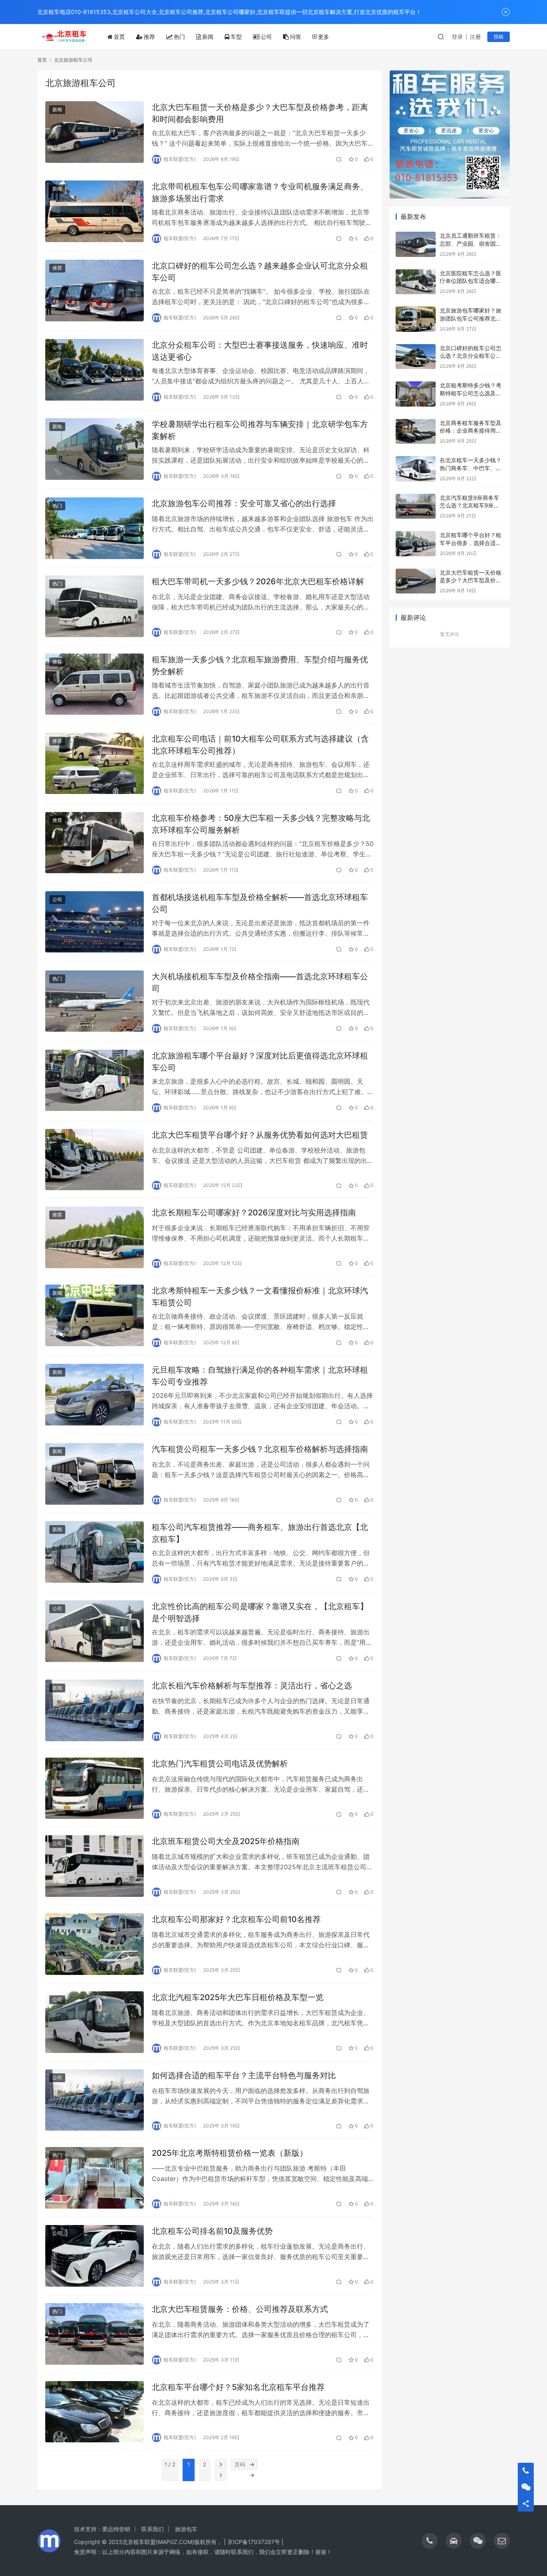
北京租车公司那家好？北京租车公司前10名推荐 (236, 1919)
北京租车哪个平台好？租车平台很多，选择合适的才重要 (471, 543)
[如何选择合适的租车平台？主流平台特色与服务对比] (95, 2100)
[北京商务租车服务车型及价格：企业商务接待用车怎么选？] (416, 432)
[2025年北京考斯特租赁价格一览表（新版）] (95, 2178)
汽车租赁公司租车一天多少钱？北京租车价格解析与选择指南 (260, 1449)
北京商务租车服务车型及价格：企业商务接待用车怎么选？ (471, 431)
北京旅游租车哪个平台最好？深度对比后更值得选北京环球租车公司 (260, 1061)
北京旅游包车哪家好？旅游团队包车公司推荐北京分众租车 (471, 318)
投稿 (499, 37)
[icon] (430, 2541)
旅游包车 (186, 2529)
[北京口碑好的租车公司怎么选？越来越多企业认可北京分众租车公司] (95, 291)
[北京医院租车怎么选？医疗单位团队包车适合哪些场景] (416, 282)
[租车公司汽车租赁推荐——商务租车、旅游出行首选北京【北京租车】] (95, 1552)
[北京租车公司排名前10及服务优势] (95, 2256)
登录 (457, 37)
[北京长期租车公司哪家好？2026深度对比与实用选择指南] (95, 1237)
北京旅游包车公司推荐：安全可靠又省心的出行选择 (244, 503)
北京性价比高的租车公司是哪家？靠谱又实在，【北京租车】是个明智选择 (260, 1612)
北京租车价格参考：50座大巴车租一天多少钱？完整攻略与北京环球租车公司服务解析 (261, 824)
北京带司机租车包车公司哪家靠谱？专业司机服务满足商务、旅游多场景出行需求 (260, 192)
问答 (296, 37)
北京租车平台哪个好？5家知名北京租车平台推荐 (238, 2387)
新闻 (208, 37)
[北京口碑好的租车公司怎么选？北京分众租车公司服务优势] (416, 357)
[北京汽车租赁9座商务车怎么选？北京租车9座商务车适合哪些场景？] (416, 506)
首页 (119, 37)
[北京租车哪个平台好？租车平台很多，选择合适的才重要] (416, 544)
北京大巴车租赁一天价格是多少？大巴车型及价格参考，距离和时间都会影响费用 (260, 113)
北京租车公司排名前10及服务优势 (212, 2231)
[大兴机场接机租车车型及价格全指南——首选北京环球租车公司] (95, 1001)
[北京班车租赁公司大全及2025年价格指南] (95, 1866)
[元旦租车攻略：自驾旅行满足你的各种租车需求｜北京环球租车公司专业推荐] (95, 1395)
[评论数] (339, 159)
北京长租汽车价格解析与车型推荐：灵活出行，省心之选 (252, 1686)
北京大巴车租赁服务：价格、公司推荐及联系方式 (240, 2309)
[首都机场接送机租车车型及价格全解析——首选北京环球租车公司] (95, 922)
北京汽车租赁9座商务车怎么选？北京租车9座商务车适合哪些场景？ (470, 505)
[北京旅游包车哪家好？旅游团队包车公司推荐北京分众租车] (416, 319)
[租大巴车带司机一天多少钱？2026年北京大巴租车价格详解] (95, 606)
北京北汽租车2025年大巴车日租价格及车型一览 (238, 1997)
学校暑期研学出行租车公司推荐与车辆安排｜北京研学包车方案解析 (260, 430)
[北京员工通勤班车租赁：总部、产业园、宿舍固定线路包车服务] (416, 244)
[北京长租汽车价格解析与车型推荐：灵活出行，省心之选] (95, 1710)
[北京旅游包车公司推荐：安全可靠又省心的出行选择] (95, 528)
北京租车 (133, 2542)
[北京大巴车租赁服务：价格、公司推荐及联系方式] (95, 2334)
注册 (475, 37)
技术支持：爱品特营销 (102, 2529)
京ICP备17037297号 (254, 2542)
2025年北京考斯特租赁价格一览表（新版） (230, 2153)
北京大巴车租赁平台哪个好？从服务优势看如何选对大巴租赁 (260, 1135)
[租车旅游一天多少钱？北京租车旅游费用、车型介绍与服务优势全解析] (95, 684)
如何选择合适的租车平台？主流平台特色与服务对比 (244, 2075)
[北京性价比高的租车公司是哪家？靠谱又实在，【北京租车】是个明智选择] (95, 1631)
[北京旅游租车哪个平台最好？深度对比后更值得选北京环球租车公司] (95, 1081)
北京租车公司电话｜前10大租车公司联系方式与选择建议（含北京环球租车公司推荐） (260, 745)
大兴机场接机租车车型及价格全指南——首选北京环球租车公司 (260, 982)
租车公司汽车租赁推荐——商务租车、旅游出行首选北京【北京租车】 (260, 1533)
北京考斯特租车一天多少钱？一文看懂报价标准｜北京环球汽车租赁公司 (260, 1296)
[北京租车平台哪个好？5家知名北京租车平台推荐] (95, 2412)
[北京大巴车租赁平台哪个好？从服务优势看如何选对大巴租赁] (95, 1160)
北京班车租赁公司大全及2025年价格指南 (226, 1841)
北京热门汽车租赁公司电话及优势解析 (220, 1764)
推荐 (149, 37)
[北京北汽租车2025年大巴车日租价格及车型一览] (95, 2022)
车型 (236, 37)
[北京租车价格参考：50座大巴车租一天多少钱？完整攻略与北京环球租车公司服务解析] (95, 843)
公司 (266, 37)
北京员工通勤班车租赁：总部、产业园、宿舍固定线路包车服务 (471, 243)
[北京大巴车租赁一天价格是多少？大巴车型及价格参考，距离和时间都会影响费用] (95, 132)
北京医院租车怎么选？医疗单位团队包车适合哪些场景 (471, 281)
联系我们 (153, 2529)
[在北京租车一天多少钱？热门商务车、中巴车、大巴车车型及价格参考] (416, 469)
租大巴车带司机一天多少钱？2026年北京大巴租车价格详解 (258, 581)
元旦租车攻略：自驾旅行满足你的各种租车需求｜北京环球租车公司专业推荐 (260, 1376)
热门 (179, 37)
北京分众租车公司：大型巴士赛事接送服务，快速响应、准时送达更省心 (260, 351)
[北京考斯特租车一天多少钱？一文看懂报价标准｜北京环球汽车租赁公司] (95, 1315)
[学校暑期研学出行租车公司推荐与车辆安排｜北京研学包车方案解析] (95, 449)
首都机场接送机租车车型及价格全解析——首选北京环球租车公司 (260, 903)
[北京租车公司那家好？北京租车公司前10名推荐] (95, 1944)
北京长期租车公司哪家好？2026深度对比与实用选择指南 (254, 1213)
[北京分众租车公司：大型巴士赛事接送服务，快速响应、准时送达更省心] (95, 370)
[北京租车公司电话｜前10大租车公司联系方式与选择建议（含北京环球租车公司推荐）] (95, 764)
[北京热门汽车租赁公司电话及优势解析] (95, 1788)
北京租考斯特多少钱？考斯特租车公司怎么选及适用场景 (471, 393)
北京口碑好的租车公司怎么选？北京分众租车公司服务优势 (471, 356)
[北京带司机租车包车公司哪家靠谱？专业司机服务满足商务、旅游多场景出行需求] (95, 211)
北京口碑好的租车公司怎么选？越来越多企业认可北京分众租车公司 (260, 272)
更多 (324, 37)
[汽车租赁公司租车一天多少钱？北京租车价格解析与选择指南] (95, 1474)
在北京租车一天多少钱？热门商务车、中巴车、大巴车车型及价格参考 (471, 468)
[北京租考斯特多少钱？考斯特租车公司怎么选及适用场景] (416, 394)
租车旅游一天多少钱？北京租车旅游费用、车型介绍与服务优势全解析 (260, 665)
